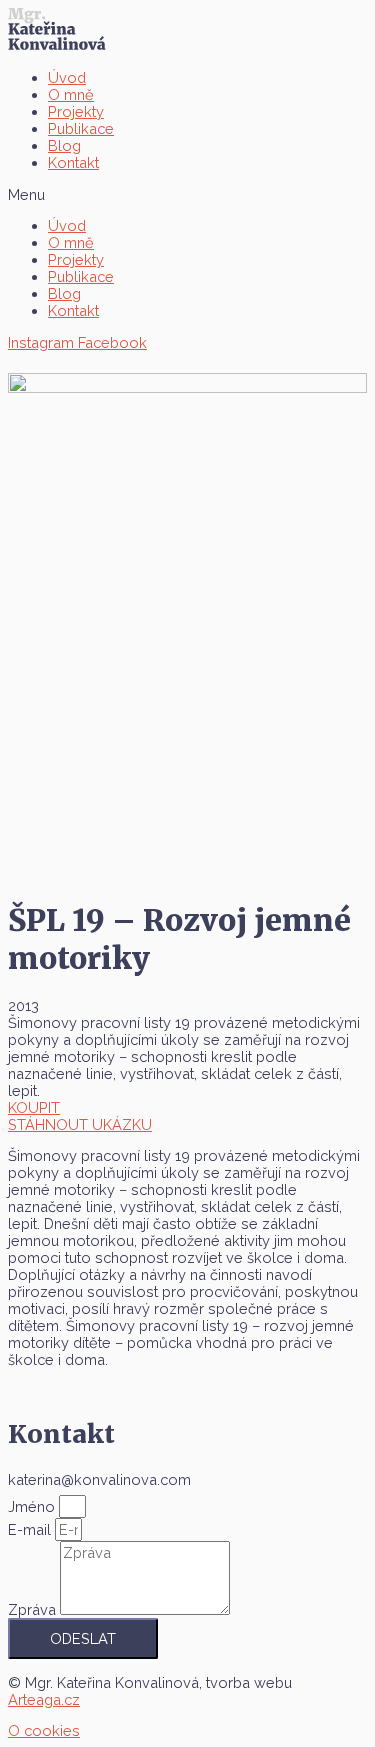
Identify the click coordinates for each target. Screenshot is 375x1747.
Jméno (33, 1506)
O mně (71, 94)
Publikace (81, 128)
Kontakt (73, 162)
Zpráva (34, 1609)
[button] (187, 194)
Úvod (67, 77)
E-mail (31, 1529)
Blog (64, 145)
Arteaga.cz (44, 1699)
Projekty (76, 111)
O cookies (44, 1730)
